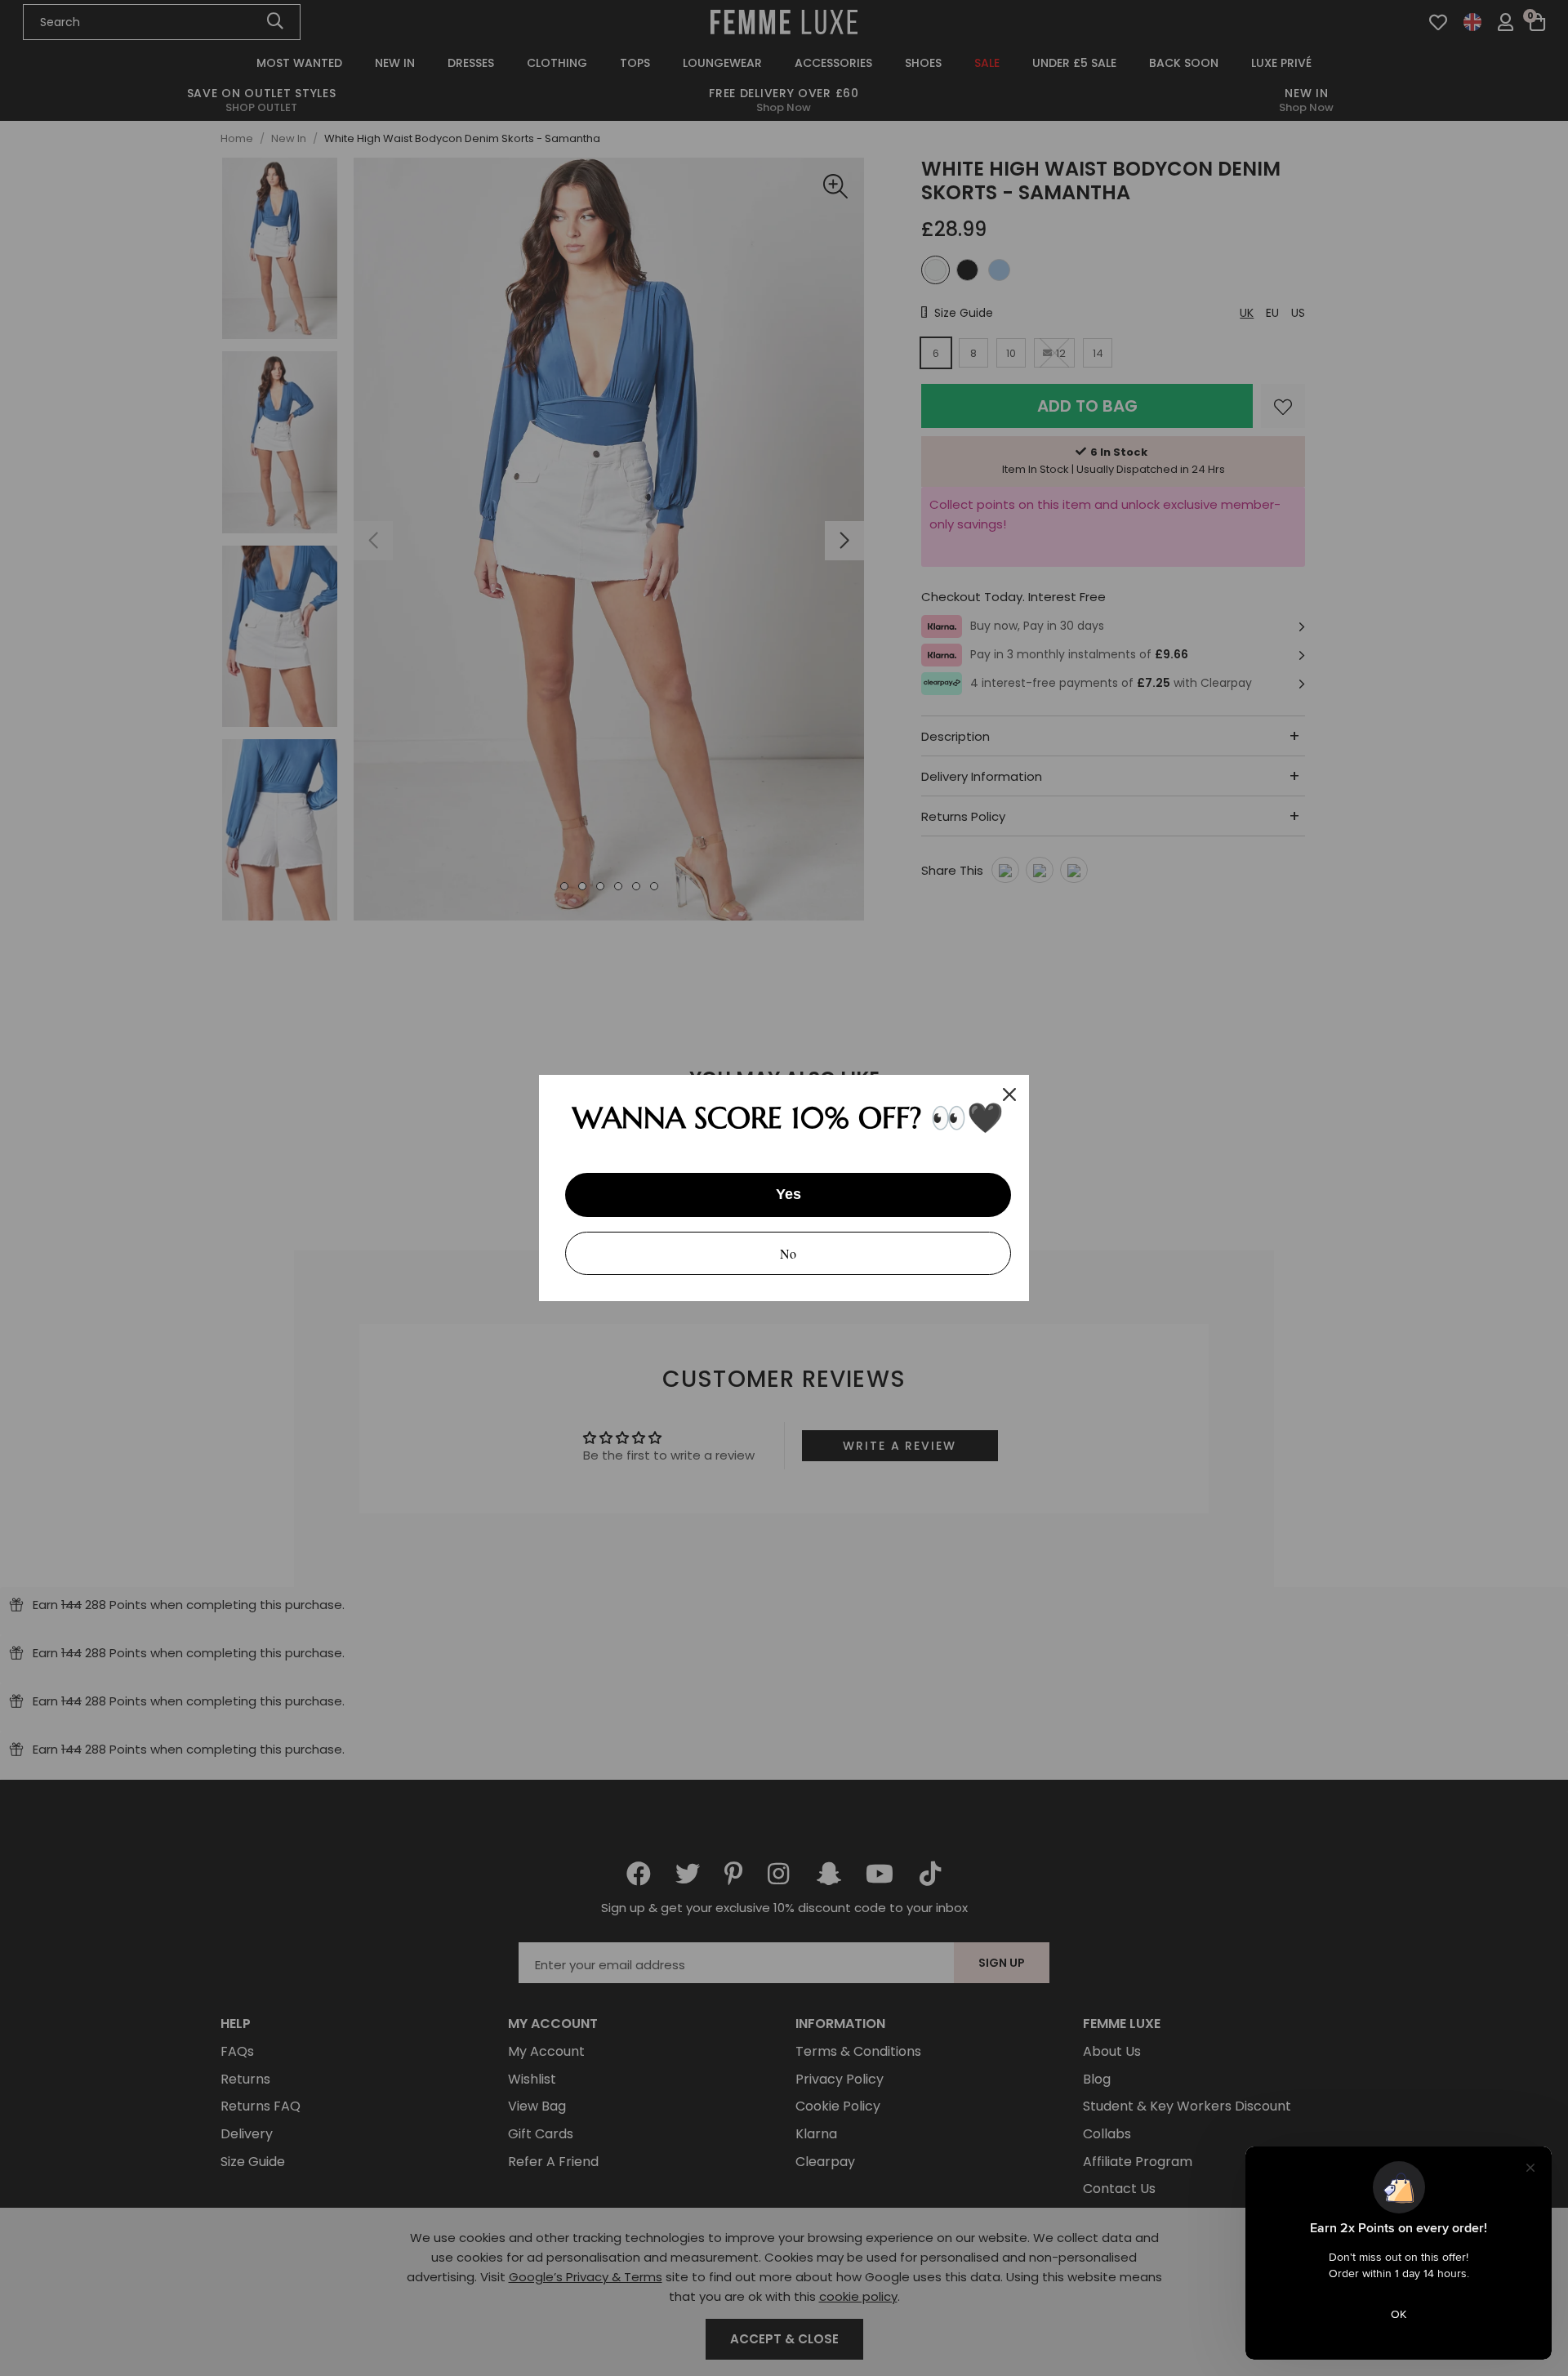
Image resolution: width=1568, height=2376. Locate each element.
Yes (788, 1194)
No (788, 1253)
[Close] (1009, 1094)
